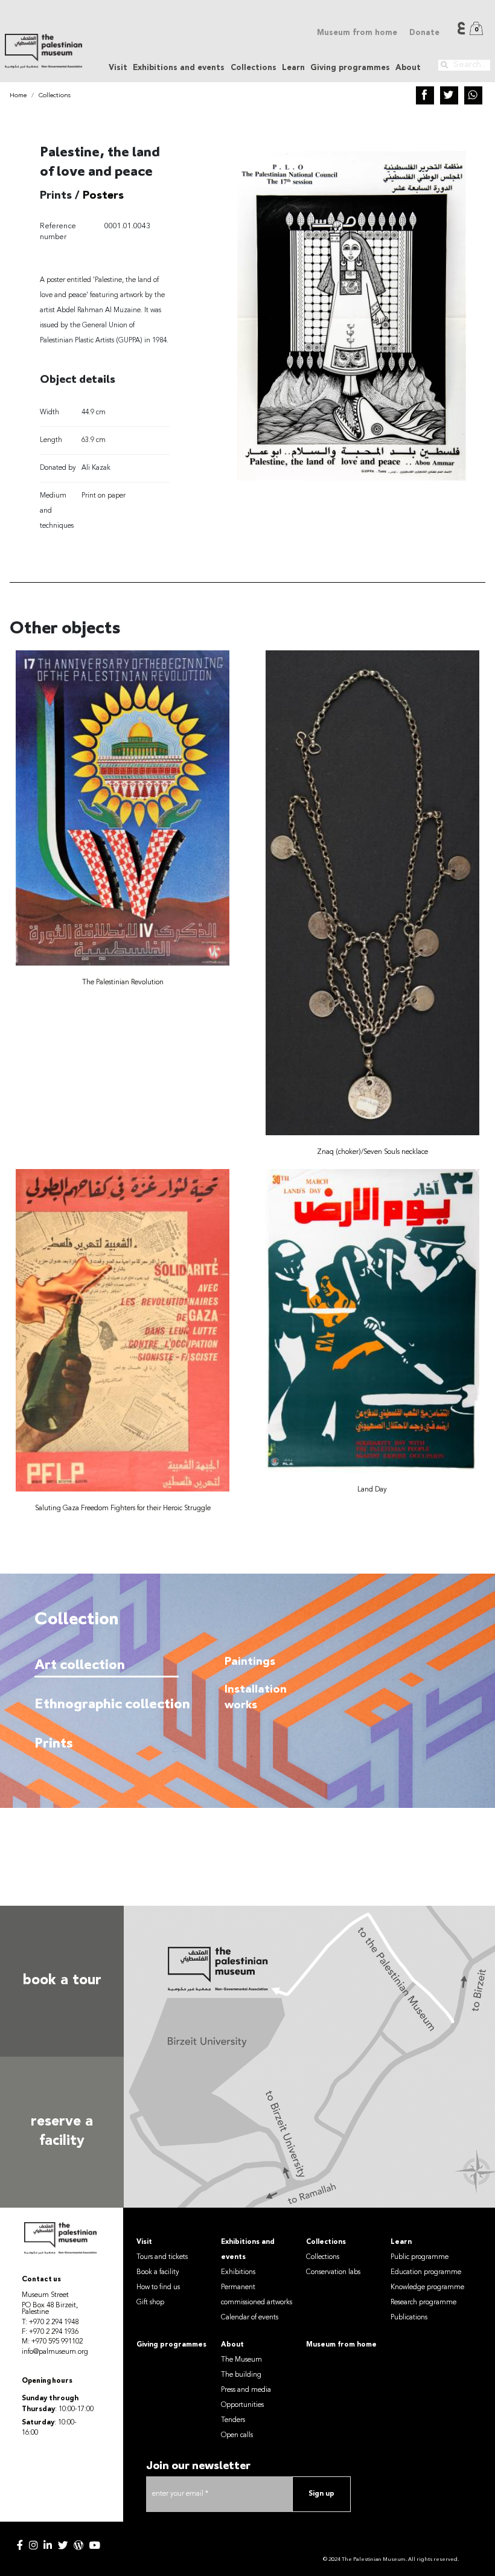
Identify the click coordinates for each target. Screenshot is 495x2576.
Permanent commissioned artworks (257, 2295)
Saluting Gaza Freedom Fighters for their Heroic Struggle (123, 1508)
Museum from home (357, 33)
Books (241, 1881)
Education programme (426, 2272)
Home (18, 96)
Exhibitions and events (248, 2250)
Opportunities (242, 2405)
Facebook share (425, 95)
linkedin (48, 2545)
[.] (444, 65)
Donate (424, 33)
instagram (33, 2545)
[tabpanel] (327, 1750)
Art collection (80, 1666)
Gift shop (150, 2302)
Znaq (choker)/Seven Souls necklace (372, 1152)
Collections (55, 96)
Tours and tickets (162, 2257)
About (232, 2345)
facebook (20, 2545)
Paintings (250, 1662)
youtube (95, 2545)
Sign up (321, 2494)
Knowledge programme (427, 2287)
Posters (103, 196)
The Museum (241, 2360)
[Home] (43, 51)
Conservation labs (333, 2272)
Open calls (237, 2435)
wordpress (78, 2545)
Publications (409, 2318)
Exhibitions (238, 2272)
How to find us (158, 2287)
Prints (54, 1744)
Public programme (420, 2257)
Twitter (449, 95)
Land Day (372, 1490)
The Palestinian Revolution (123, 982)
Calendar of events (250, 2318)
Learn (401, 2242)
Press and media (246, 2390)
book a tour (62, 1981)
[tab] (107, 1665)
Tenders (233, 2420)
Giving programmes (350, 68)
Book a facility (158, 2272)
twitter (63, 2545)
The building (241, 2375)
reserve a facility (62, 2132)
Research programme (423, 2302)
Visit (144, 2242)
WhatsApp (473, 95)
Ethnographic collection (104, 1705)
